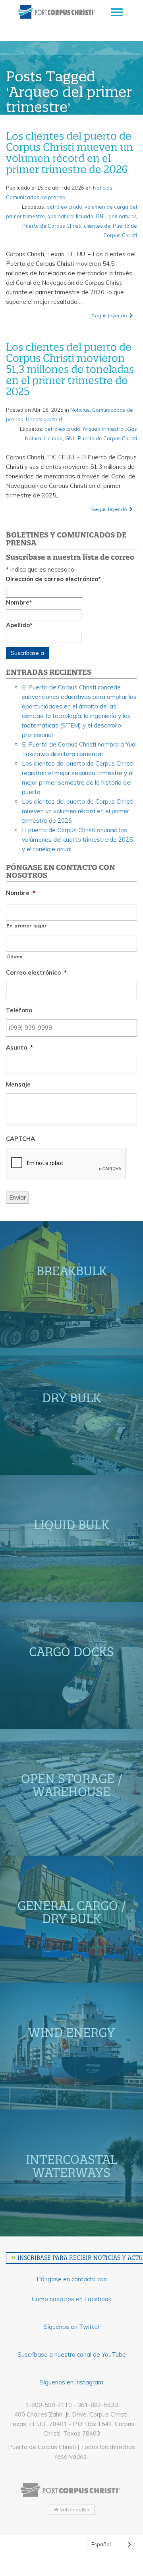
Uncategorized (44, 419)
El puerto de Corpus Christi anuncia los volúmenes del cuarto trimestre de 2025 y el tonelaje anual (77, 840)
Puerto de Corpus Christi (52, 226)
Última (15, 957)
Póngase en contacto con (72, 2279)
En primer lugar (27, 926)
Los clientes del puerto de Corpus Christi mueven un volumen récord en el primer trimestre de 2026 (70, 153)
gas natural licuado (70, 216)
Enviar (17, 1197)
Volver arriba (74, 2510)
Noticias (103, 188)
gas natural (122, 216)
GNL (101, 216)
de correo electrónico (53, 579)
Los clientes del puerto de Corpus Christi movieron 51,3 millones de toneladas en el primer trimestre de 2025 (70, 369)
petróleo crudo (64, 207)
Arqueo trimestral (104, 429)
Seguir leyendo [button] (110, 316)
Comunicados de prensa (36, 197)
